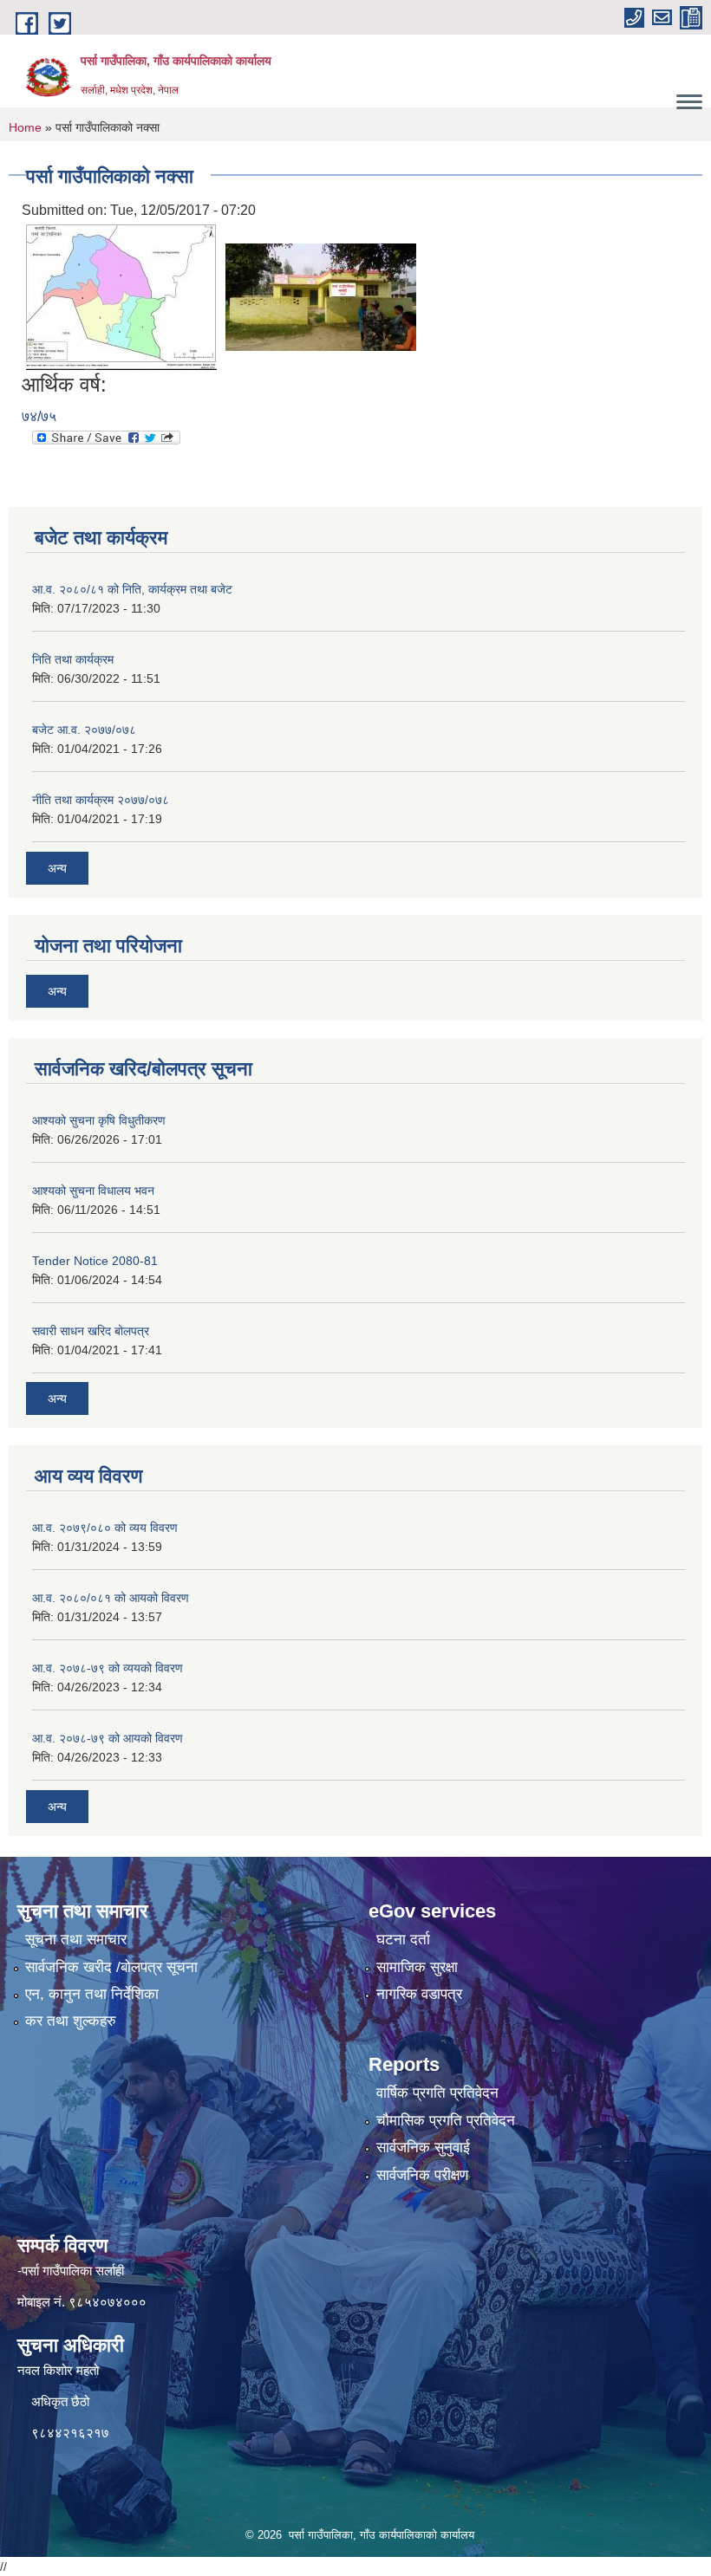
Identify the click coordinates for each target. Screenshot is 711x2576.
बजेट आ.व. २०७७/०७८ (84, 730)
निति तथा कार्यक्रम (73, 659)
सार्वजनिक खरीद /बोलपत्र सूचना (111, 1967)
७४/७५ (39, 416)
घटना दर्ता (403, 1940)
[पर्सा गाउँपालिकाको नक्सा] (121, 297)
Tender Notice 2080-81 (95, 1261)
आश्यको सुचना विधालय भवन (93, 1191)
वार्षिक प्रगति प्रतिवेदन (437, 2093)
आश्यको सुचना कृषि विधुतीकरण (99, 1120)
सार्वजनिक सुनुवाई (423, 2148)
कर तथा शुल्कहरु (71, 2021)
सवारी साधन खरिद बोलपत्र (91, 1331)
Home (25, 127)
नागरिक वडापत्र (419, 1994)
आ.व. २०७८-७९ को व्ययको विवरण (108, 1668)
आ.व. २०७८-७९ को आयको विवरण (108, 1738)
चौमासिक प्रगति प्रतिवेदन (446, 2121)
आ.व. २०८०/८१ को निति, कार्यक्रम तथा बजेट (132, 589)
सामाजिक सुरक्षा (417, 1967)
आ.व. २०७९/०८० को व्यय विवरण (105, 1528)
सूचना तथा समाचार (76, 1940)
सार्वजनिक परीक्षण (422, 2175)
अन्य (57, 868)
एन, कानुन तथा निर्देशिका (92, 1994)
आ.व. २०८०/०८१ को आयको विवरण (111, 1598)
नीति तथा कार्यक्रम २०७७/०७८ (101, 800)
